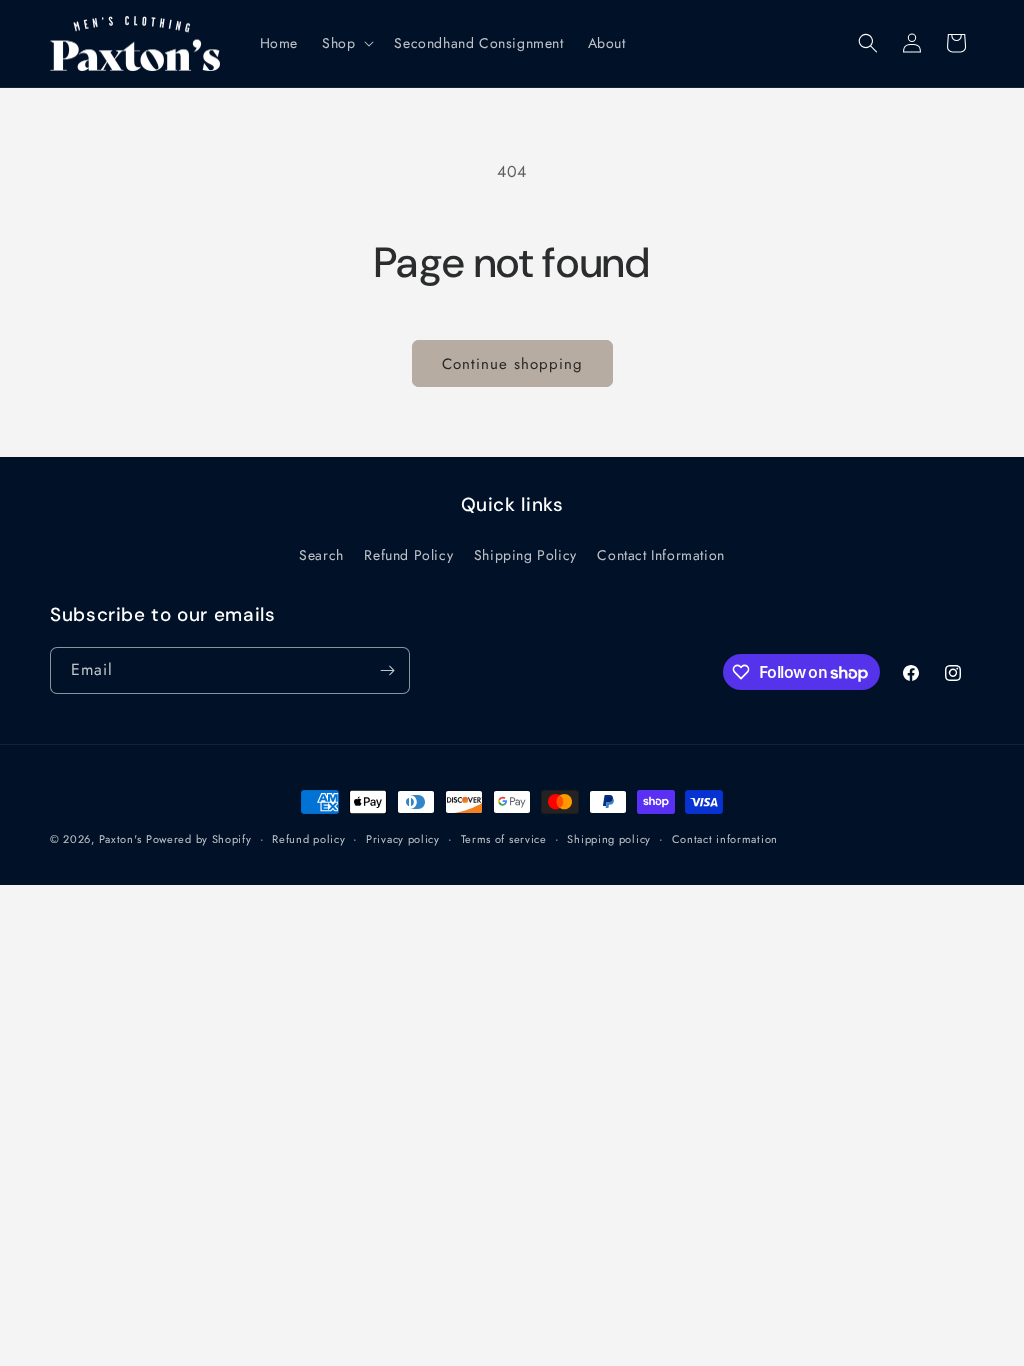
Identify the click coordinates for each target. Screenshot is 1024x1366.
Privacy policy (403, 839)
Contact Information (660, 555)
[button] (346, 43)
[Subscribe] (387, 670)
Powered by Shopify (199, 839)
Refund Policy (408, 555)
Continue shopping (512, 364)
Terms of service (504, 839)
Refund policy (308, 839)
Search (321, 555)
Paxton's (120, 839)
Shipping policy (609, 839)
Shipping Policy (525, 555)
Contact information (725, 839)
